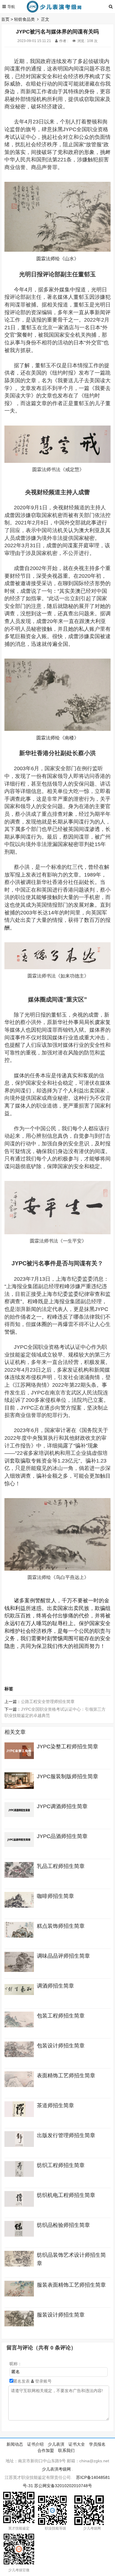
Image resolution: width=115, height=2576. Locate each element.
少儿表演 (56, 2444)
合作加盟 (46, 2450)
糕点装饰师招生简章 (61, 1926)
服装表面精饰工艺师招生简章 (71, 2285)
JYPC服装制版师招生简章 (68, 1776)
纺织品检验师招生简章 (63, 2225)
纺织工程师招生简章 (61, 2165)
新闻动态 (15, 2444)
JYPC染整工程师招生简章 (68, 1747)
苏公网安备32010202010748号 (63, 2486)
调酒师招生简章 (55, 1986)
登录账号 (43, 2381)
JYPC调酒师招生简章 (62, 1806)
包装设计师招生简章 (61, 2046)
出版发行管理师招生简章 (66, 2135)
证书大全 (77, 2444)
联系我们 (66, 2450)
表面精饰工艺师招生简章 (66, 2076)
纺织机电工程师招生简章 (66, 2195)
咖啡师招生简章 (55, 1896)
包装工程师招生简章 (61, 2016)
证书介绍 (35, 2444)
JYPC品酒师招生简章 (62, 1836)
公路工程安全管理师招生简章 (48, 1702)
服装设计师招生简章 (61, 2315)
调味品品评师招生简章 (63, 1956)
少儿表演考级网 (56, 2469)
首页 (5, 19)
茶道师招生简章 (55, 2105)
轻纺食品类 (24, 19)
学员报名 (97, 2444)
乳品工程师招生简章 (61, 1866)
